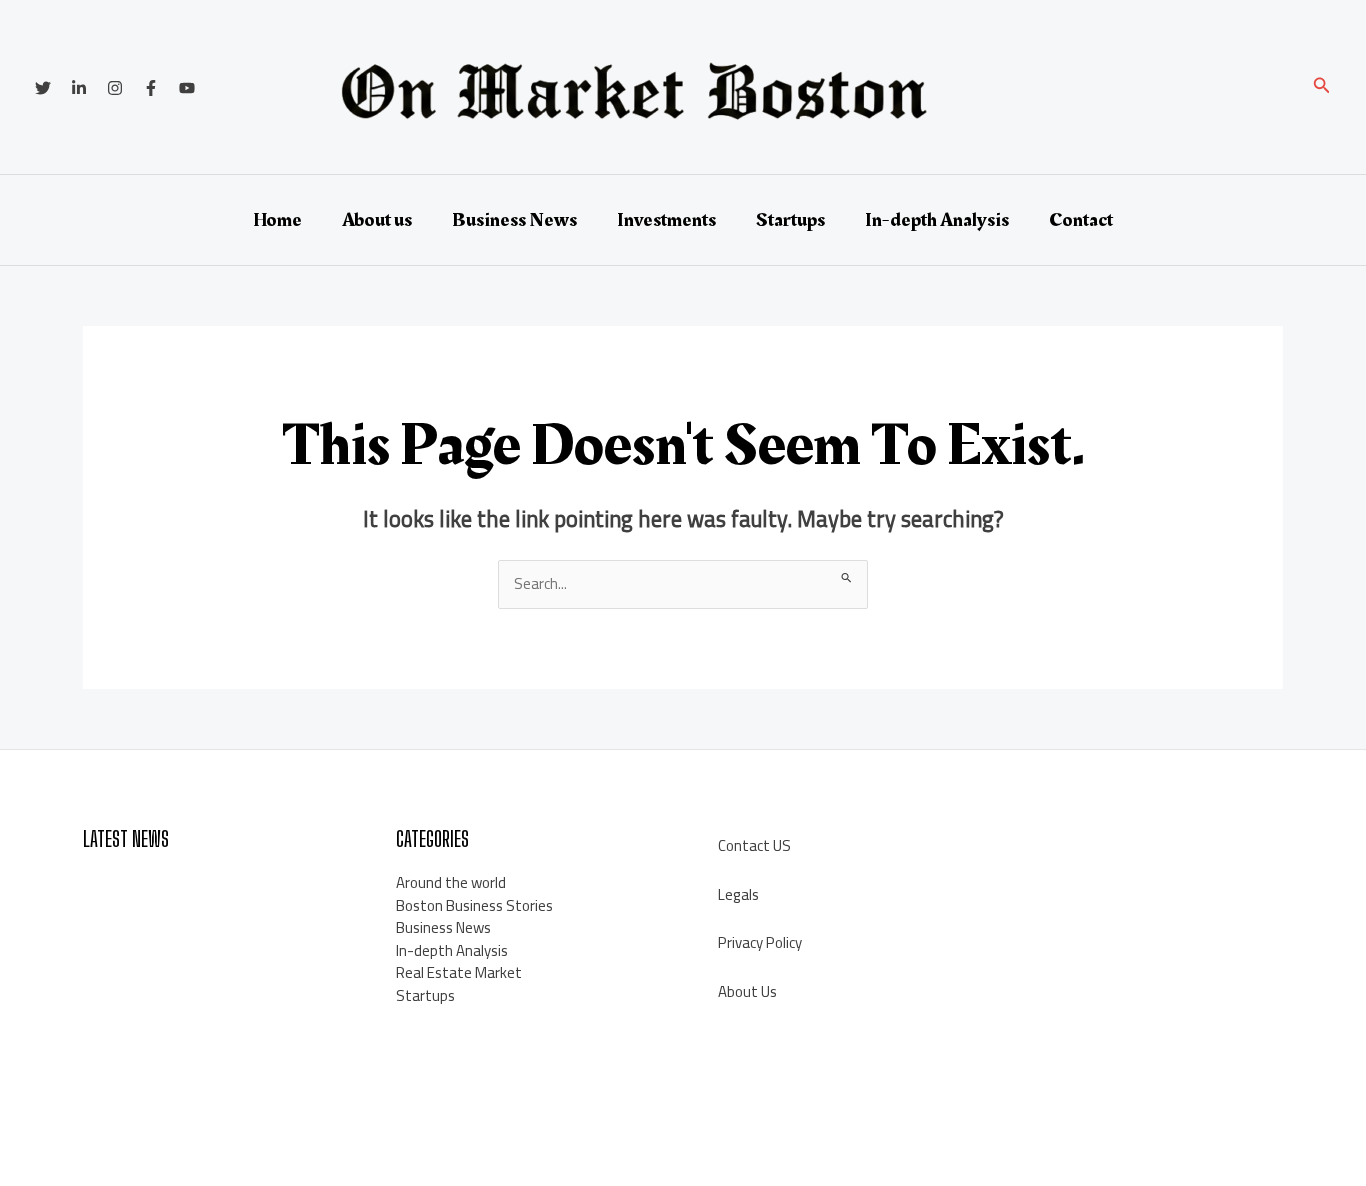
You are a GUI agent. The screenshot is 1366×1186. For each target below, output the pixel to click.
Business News (514, 220)
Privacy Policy (760, 942)
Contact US (754, 845)
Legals (738, 894)
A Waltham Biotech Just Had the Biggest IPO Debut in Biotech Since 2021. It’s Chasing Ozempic (213, 985)
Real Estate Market (459, 972)
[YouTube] (187, 88)
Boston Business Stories (474, 905)
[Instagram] (115, 88)
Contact (1081, 220)
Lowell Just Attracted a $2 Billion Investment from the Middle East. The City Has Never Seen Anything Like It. (206, 905)
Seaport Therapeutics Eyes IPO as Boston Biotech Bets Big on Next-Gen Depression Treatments (203, 1064)
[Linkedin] (79, 88)
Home (277, 220)
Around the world (451, 882)
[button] (1322, 87)
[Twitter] (43, 88)
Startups (790, 220)
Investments (666, 220)
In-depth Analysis (937, 220)
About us (377, 220)
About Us (747, 991)
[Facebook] (151, 88)
